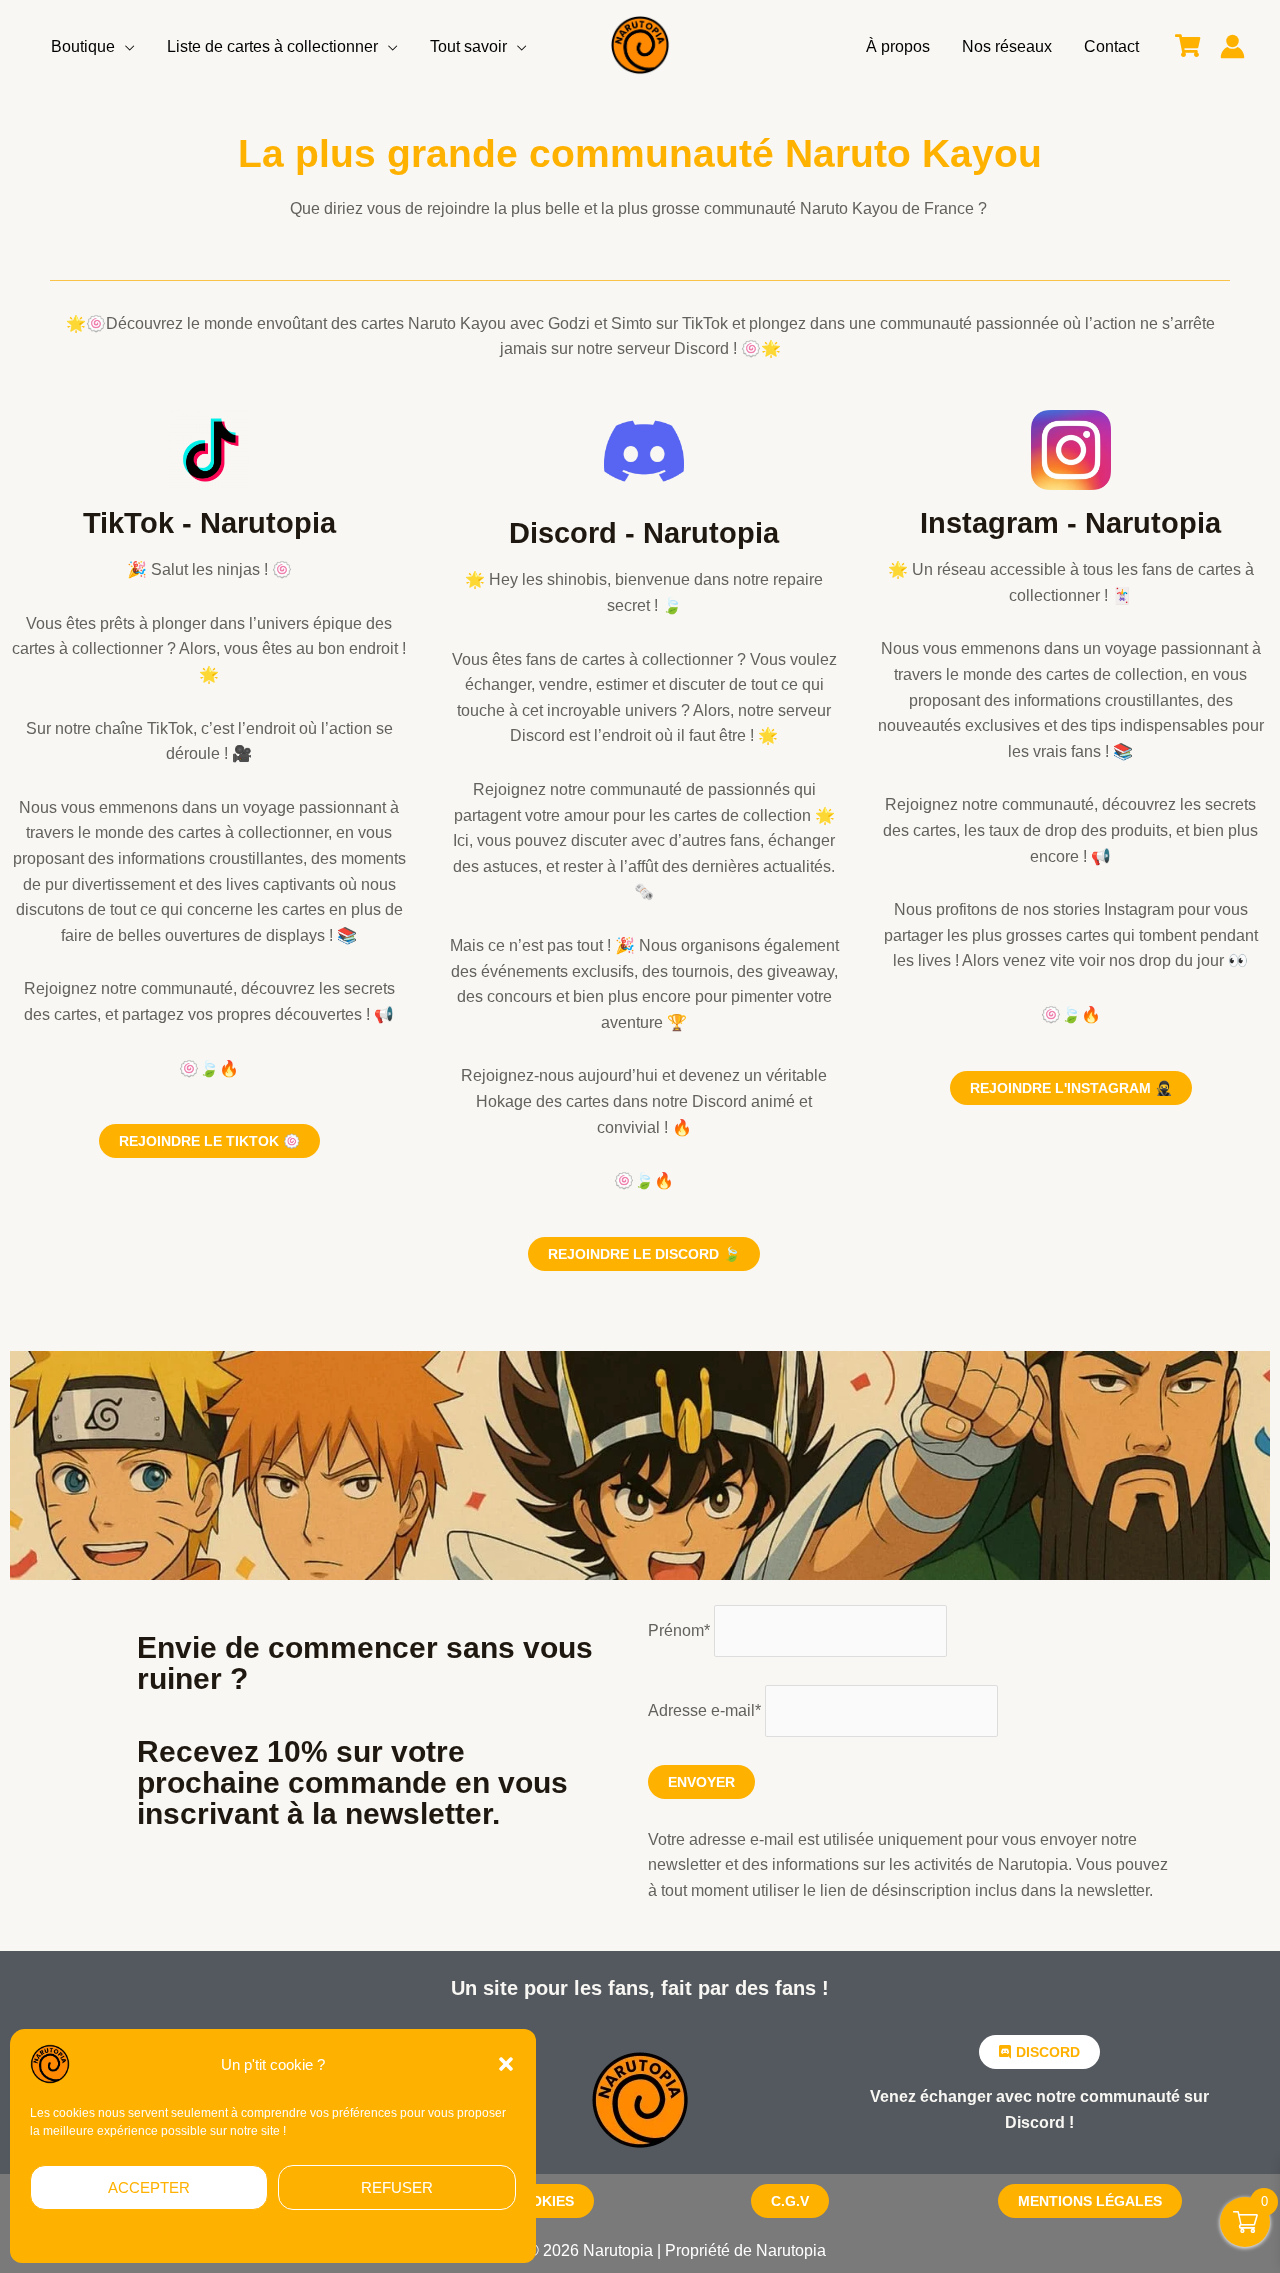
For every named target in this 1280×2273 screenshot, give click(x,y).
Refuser (397, 2187)
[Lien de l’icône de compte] (1232, 46)
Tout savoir (468, 46)
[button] (506, 2064)
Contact (1111, 46)
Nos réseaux (1007, 46)
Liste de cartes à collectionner (272, 46)
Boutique (83, 46)
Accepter (149, 2187)
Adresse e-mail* (704, 1710)
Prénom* (679, 1630)
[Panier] (1187, 46)
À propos (898, 46)
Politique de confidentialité (328, 2234)
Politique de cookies (191, 2234)
